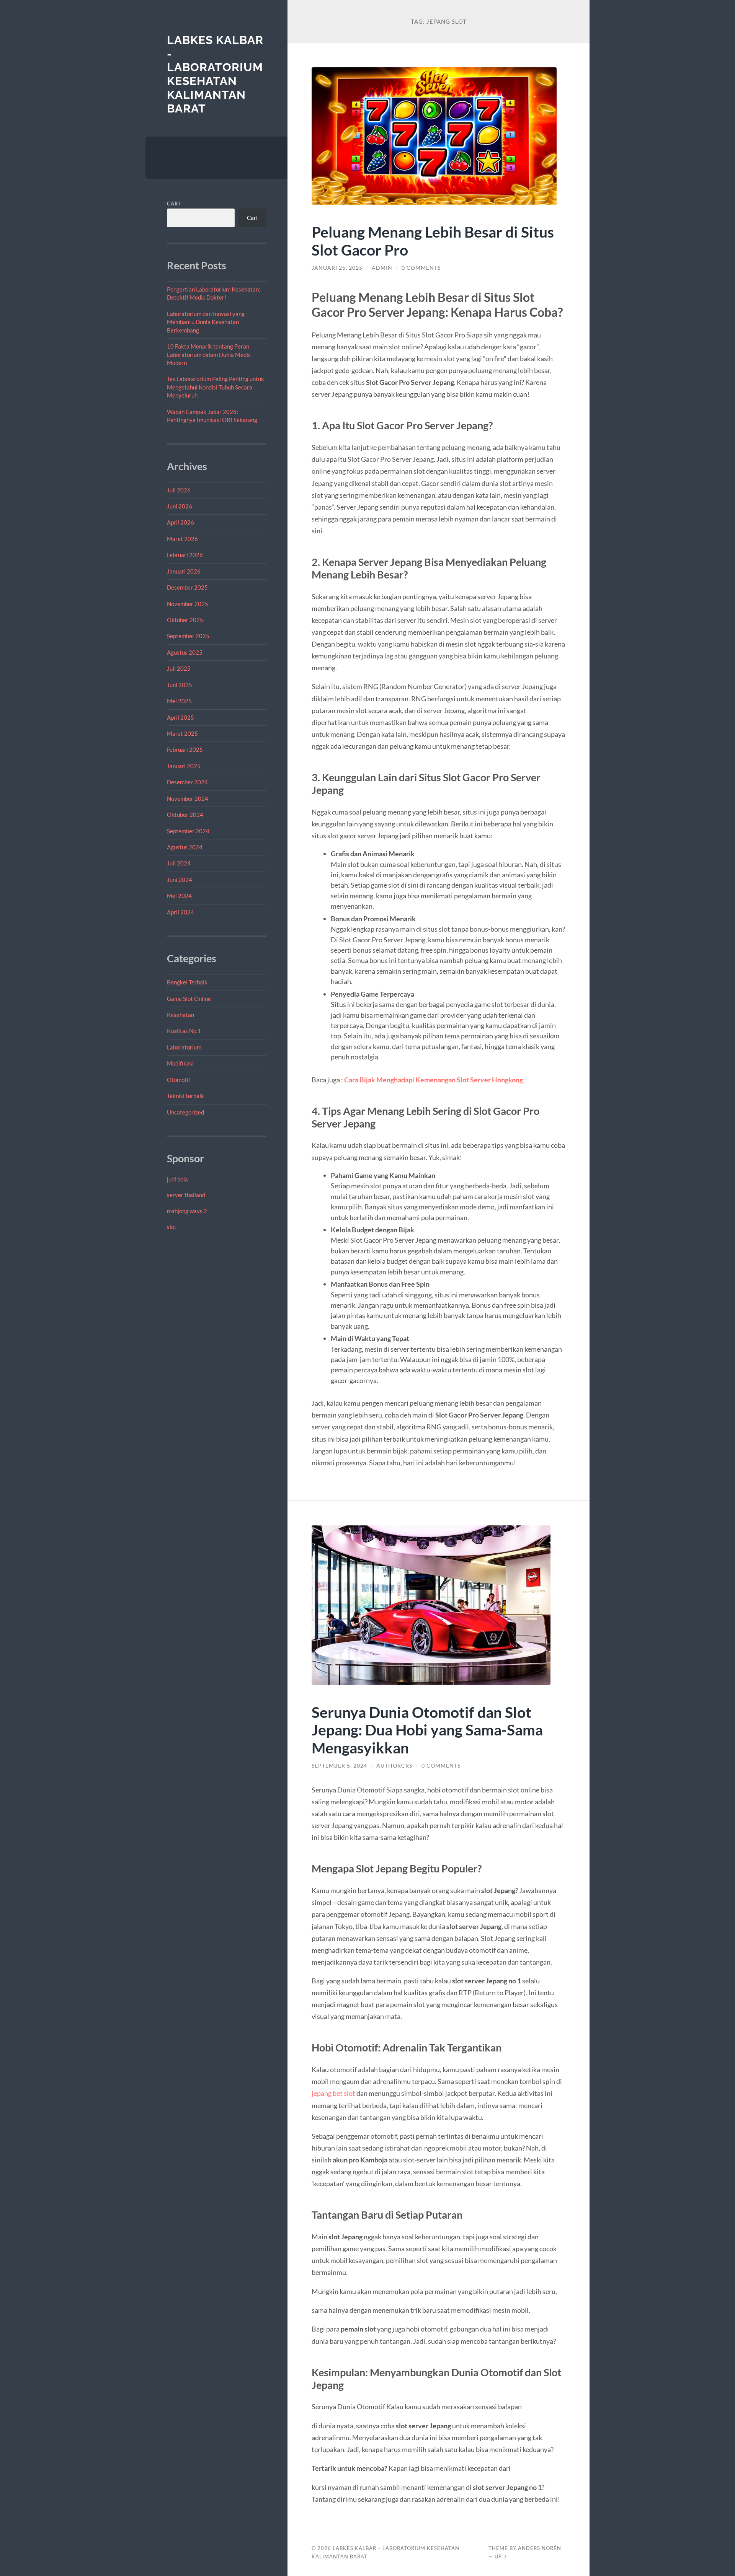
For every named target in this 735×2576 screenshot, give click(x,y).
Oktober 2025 (185, 620)
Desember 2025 (187, 587)
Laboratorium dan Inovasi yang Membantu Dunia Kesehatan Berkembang (206, 322)
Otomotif (179, 1080)
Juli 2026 (179, 490)
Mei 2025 (179, 701)
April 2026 (180, 522)
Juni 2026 (180, 506)
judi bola (177, 1179)
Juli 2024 (179, 863)
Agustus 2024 (185, 847)
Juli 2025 (179, 668)
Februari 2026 (185, 555)
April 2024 (180, 912)
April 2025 (180, 717)
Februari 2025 (185, 750)
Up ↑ (501, 2556)
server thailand (186, 1195)
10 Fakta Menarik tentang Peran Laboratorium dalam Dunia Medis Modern (209, 354)
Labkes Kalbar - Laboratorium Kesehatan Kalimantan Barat (215, 74)
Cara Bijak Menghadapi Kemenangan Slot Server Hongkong (434, 1080)
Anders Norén (540, 2548)
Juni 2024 (180, 880)
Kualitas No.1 (184, 1031)
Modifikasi (180, 1063)
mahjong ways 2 (187, 1211)
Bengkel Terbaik (187, 982)
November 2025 (188, 604)
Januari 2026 (184, 571)
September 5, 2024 (339, 1766)
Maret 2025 (182, 733)
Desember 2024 (187, 782)
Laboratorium (184, 1047)
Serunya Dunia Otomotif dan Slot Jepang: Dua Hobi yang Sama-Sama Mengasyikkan (427, 1730)
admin (382, 268)
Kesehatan (180, 1015)
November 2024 (188, 798)
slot (172, 1227)
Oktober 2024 (185, 815)
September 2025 (188, 636)
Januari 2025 (184, 766)
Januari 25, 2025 (337, 268)
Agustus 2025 (185, 652)
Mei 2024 (179, 896)
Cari (174, 204)
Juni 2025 (180, 685)
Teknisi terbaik (185, 1096)
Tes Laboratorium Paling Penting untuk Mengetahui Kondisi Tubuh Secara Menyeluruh (216, 387)
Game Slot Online (189, 999)
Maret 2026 (182, 539)
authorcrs (394, 1766)
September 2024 (188, 831)
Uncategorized (185, 1112)
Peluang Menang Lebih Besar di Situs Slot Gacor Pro (433, 241)
